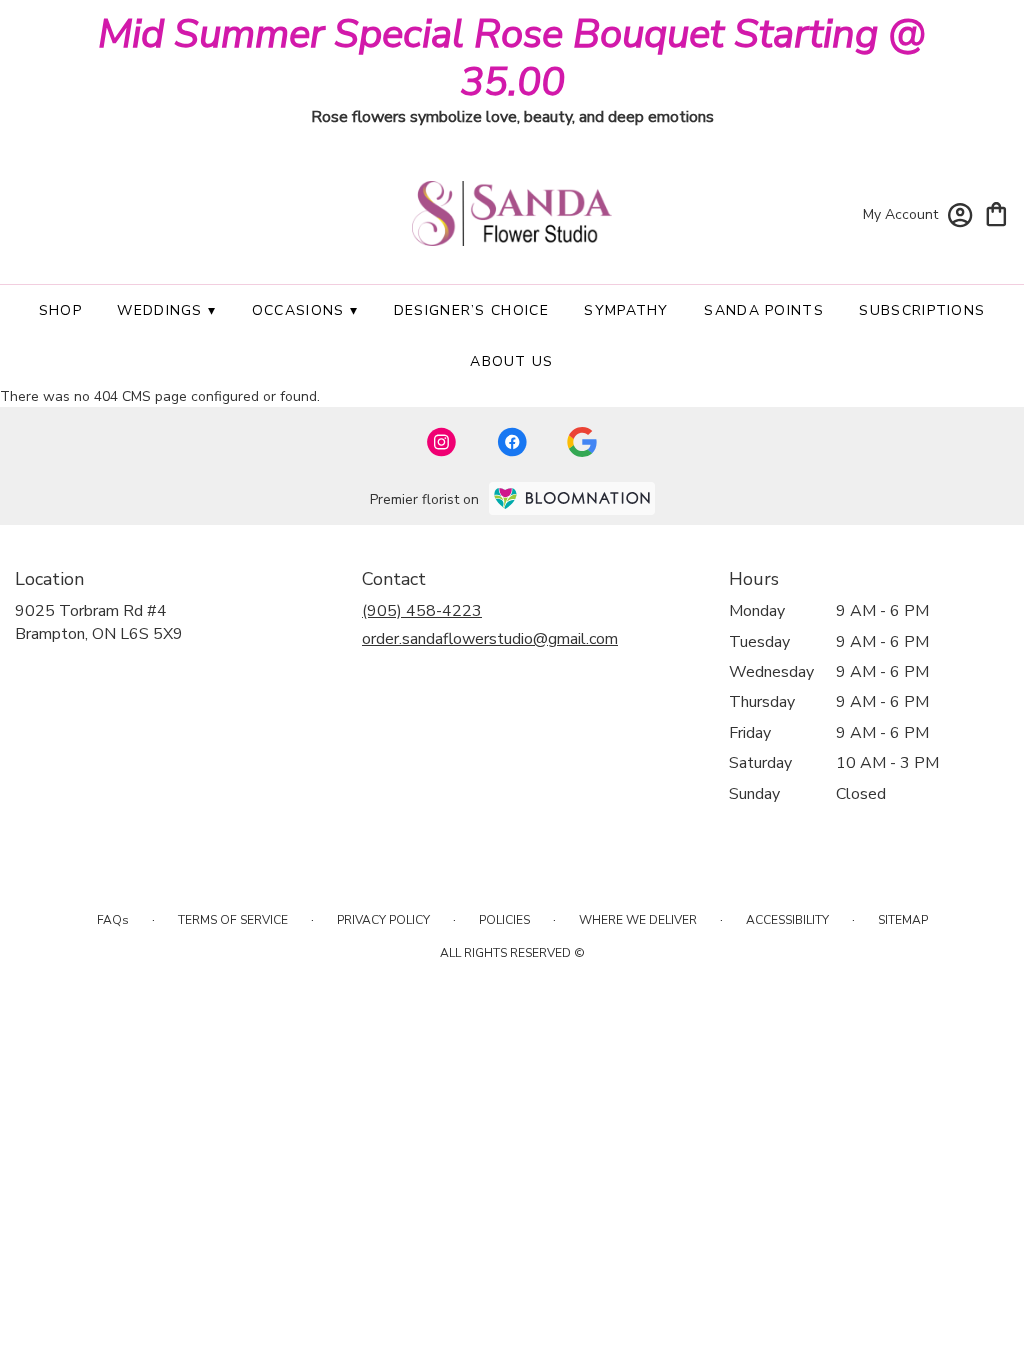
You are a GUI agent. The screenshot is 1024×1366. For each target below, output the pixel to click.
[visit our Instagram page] (442, 442)
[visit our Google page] (582, 442)
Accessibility (787, 920)
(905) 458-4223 (422, 611)
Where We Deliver (638, 920)
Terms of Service (233, 920)
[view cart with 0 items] (996, 212)
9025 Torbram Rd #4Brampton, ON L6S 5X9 (99, 622)
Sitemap (903, 920)
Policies (504, 920)
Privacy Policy (383, 920)
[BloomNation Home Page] (572, 498)
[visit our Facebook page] (512, 442)
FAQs (113, 920)
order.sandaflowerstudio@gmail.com (490, 639)
